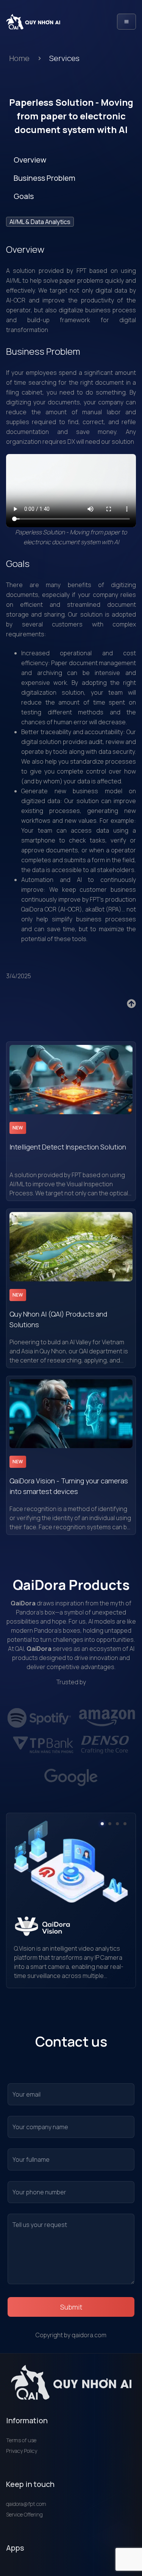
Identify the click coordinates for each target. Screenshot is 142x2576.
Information (27, 2420)
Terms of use (21, 2440)
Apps (15, 2548)
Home (19, 58)
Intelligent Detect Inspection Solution (68, 1147)
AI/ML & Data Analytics (40, 222)
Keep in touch (30, 2484)
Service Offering (24, 2514)
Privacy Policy (22, 2451)
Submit (71, 2307)
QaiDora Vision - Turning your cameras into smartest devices (69, 1486)
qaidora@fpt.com (26, 2504)
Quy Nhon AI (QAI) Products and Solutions (58, 1319)
